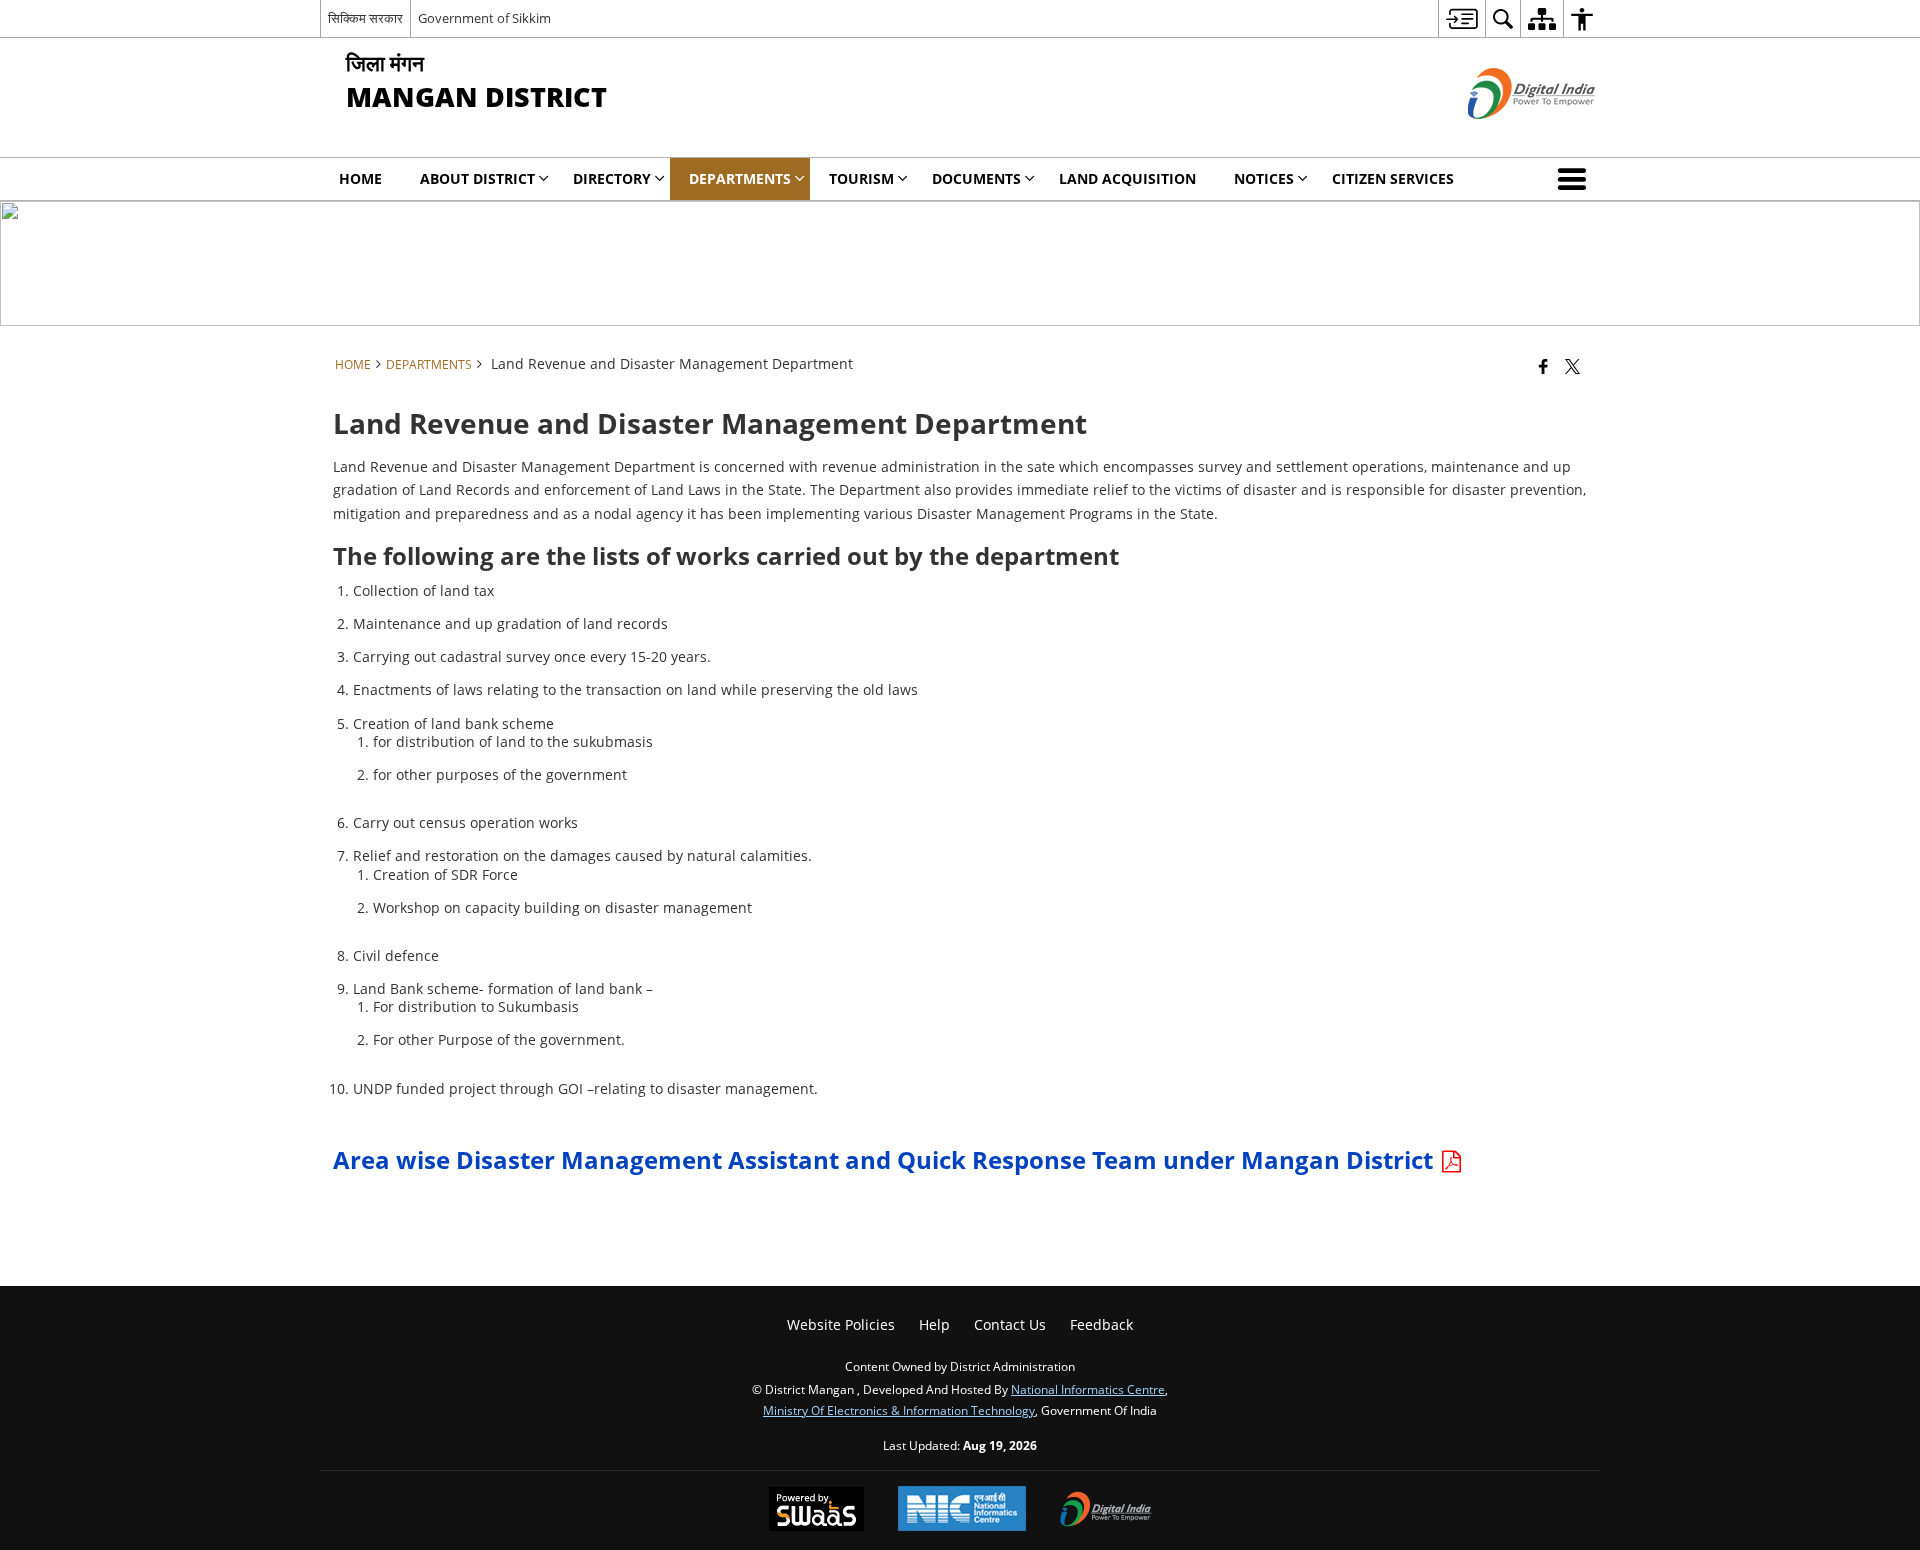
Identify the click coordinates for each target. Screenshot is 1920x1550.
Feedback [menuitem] (1101, 1324)
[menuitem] (1461, 18)
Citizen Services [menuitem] (1393, 178)
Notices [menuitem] (1264, 178)
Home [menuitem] (360, 178)
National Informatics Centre (1088, 1389)
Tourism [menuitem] (861, 178)
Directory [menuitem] (612, 178)
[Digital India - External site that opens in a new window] (1506, 135)
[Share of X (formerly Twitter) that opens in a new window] (1572, 366)
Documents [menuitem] (976, 178)
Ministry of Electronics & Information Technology (899, 1410)
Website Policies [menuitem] (841, 1324)
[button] (1576, 179)
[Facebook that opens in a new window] (1543, 366)
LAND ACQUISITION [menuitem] (1127, 178)
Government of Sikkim (484, 18)
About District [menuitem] (477, 178)
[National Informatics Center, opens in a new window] (962, 1510)
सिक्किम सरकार (365, 18)
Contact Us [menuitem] (1010, 1324)
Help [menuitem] (934, 1324)
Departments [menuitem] (740, 178)
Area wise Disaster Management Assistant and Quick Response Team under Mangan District (886, 1159)
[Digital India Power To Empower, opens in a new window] (1106, 1511)
